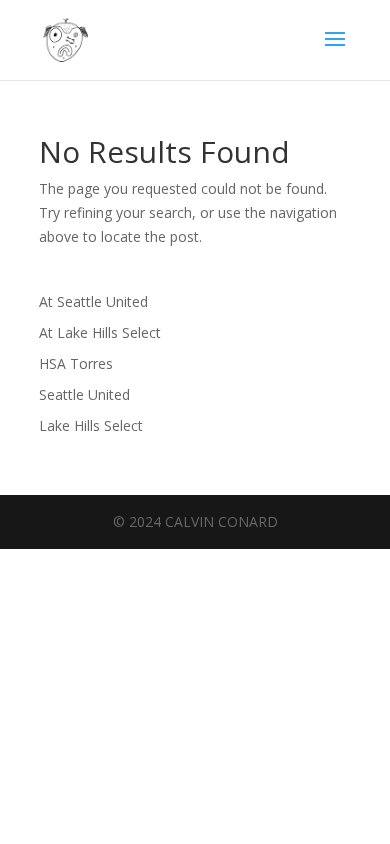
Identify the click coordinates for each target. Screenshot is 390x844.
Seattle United (84, 394)
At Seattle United (93, 301)
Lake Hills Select (91, 425)
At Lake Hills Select (100, 332)
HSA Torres (76, 363)
